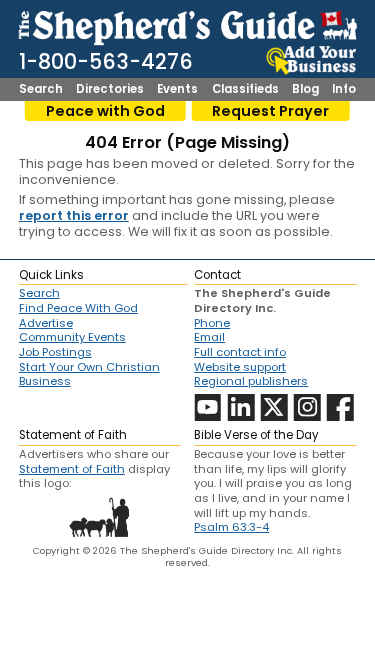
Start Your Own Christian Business (89, 374)
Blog (305, 90)
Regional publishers (251, 381)
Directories (110, 90)
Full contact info (240, 352)
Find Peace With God (78, 308)
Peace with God (105, 111)
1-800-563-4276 (106, 61)
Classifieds (245, 90)
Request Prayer (270, 111)
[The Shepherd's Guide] (188, 25)
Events (177, 90)
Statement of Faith (72, 469)
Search (41, 90)
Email (209, 337)
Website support (240, 367)
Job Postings (55, 352)
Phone (212, 323)
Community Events (72, 337)
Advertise (46, 323)
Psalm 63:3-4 (231, 527)
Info (344, 90)
